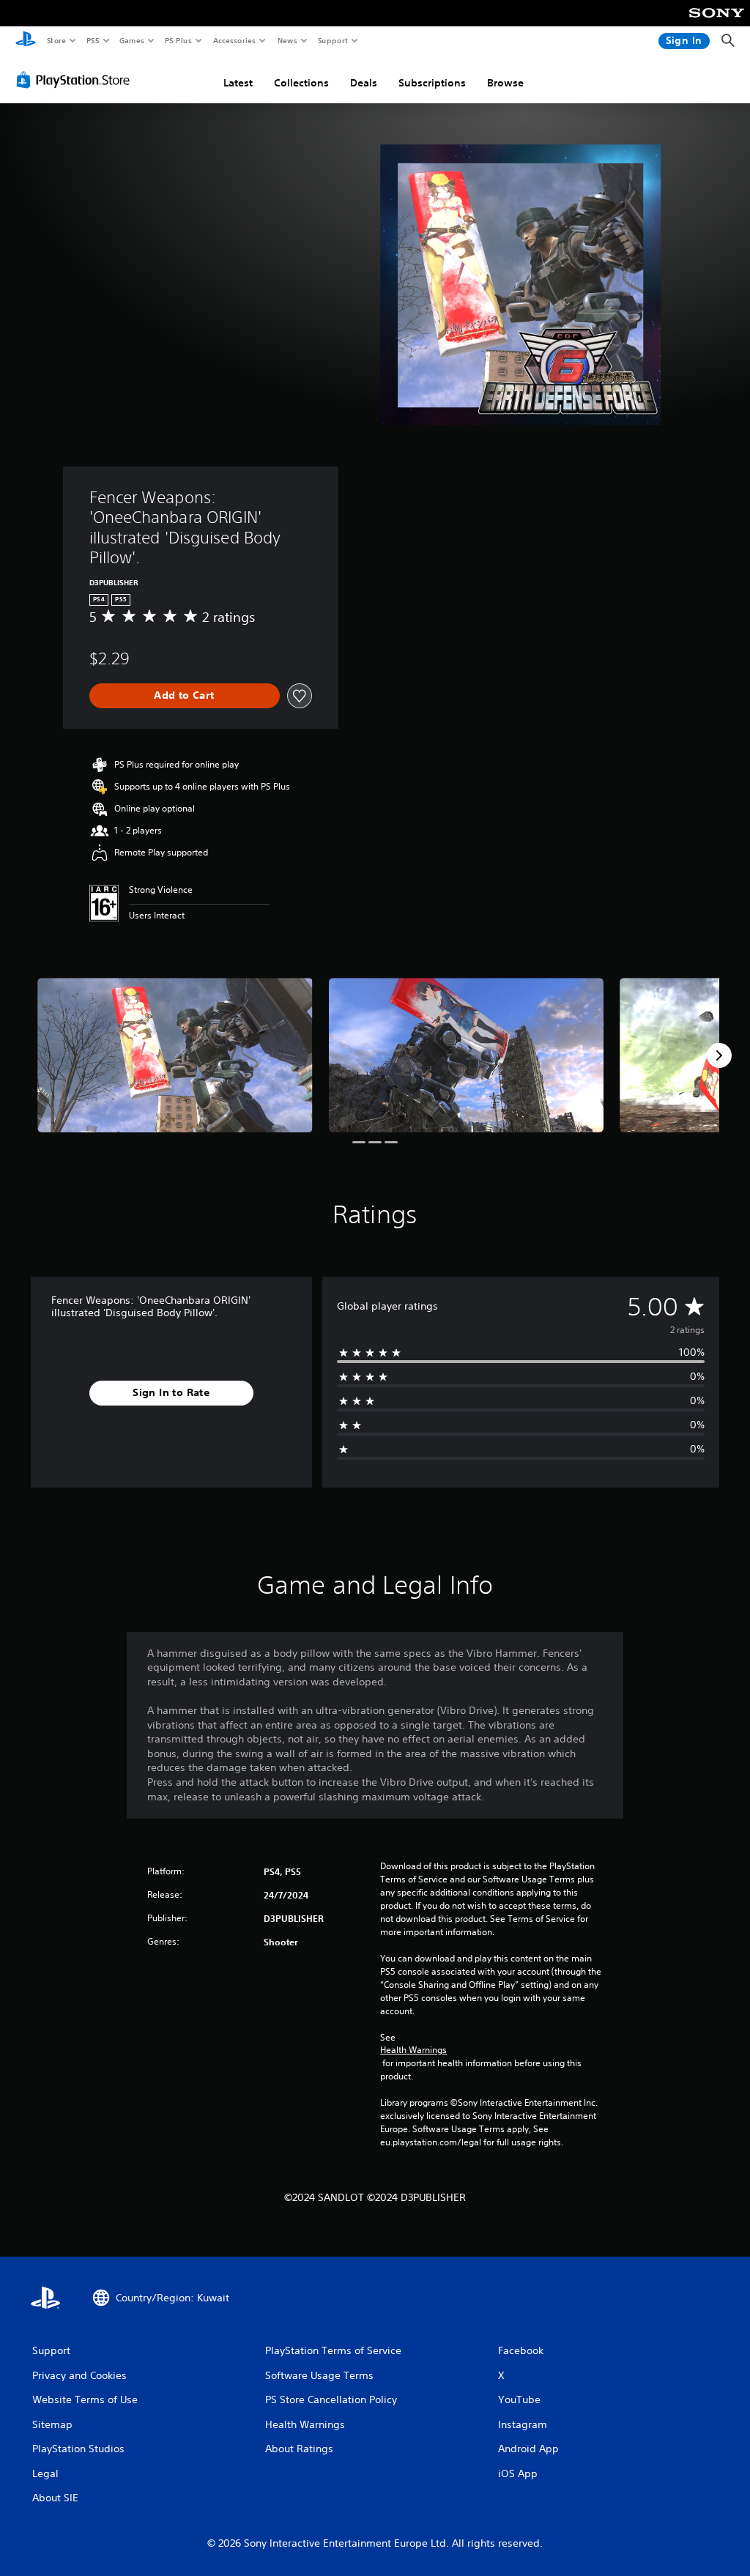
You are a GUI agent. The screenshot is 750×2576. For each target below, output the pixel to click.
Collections (301, 83)
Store (56, 40)
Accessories (234, 40)
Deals (364, 83)
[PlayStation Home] (26, 41)
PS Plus (178, 40)
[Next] (719, 1055)
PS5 (93, 40)
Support (332, 40)
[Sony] (717, 23)
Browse (505, 83)
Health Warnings (413, 2050)
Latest (238, 83)
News (287, 40)
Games (131, 40)
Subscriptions (432, 83)
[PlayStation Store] (76, 80)
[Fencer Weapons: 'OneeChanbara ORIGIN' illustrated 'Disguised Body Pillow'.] (175, 1055)
